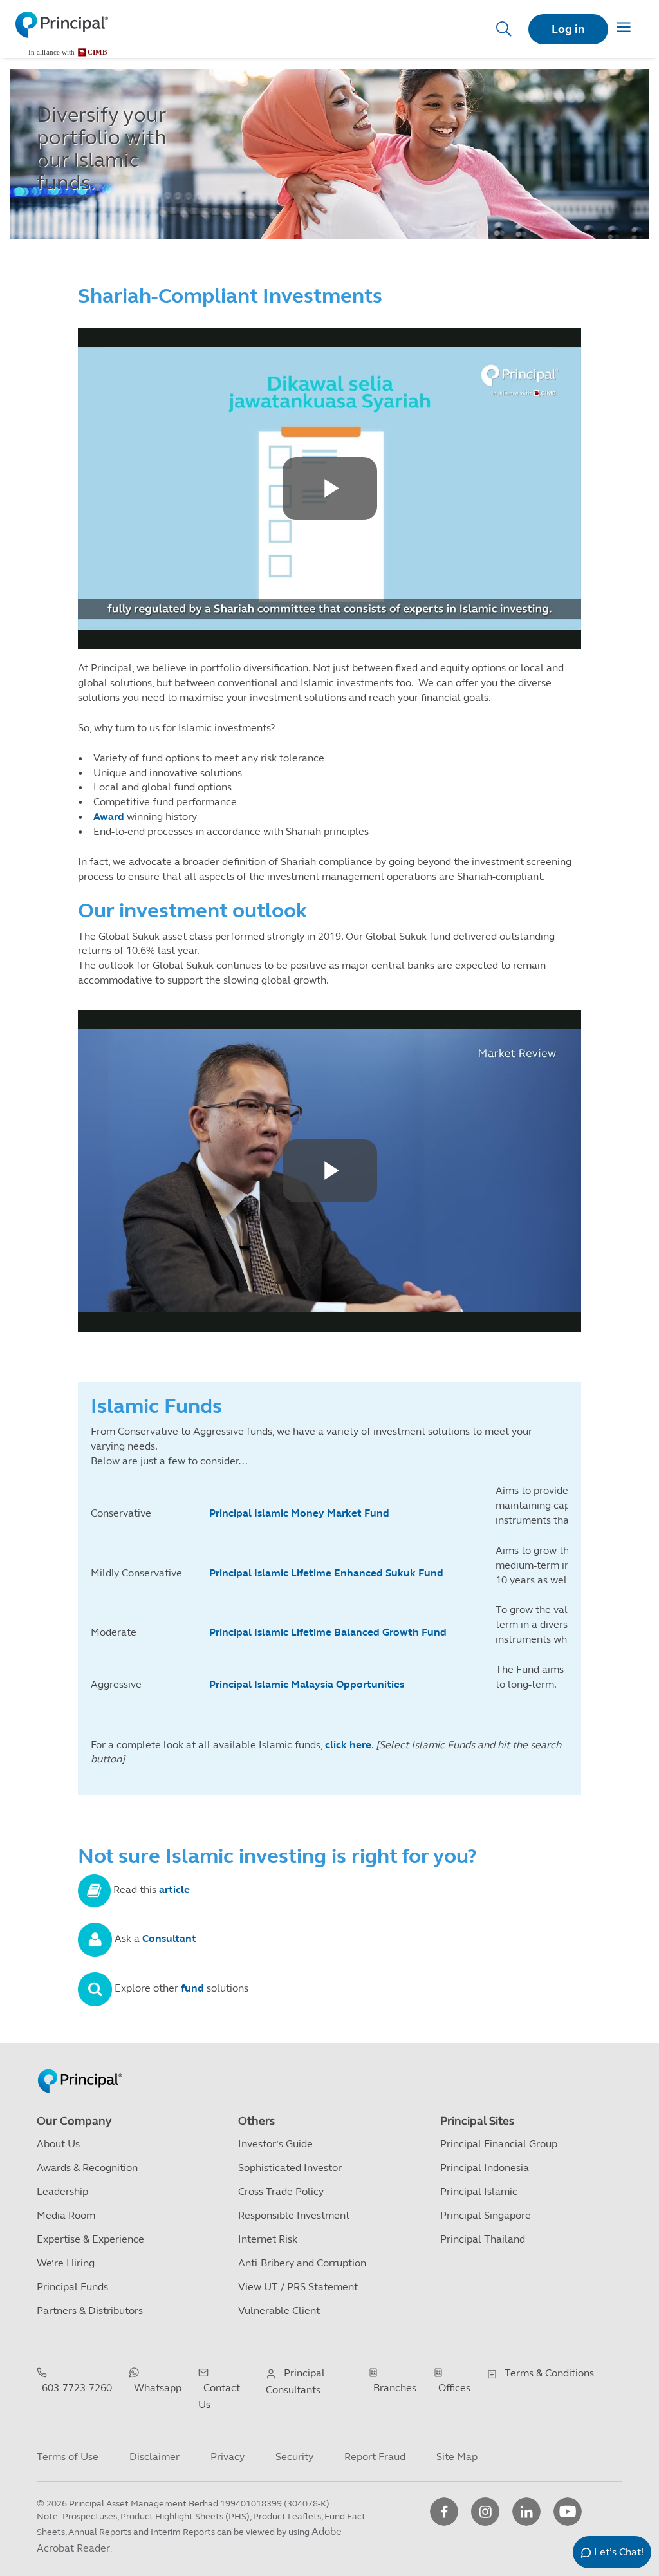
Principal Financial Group (499, 2144)
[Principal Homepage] (80, 2067)
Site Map (457, 2457)
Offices (454, 2388)
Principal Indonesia (485, 2168)
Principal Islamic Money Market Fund (301, 1513)
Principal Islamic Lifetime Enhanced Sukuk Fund (328, 1573)
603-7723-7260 (77, 2388)
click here (348, 1745)
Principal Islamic (479, 2191)
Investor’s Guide (275, 2144)
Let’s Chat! (619, 2552)
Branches (395, 2388)
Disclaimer (154, 2457)
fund (194, 1989)
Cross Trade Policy (281, 2191)
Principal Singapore (486, 2215)
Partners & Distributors (90, 2310)
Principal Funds (72, 2287)
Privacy (227, 2457)
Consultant (171, 1939)
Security (294, 2457)
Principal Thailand (483, 2239)
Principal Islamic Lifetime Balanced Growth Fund (328, 1632)
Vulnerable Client (279, 2310)
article (174, 1890)
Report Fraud (375, 2457)
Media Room (66, 2215)
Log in (568, 29)
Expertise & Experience (90, 2239)
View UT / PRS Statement (298, 2287)
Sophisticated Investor (290, 2168)
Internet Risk (268, 2239)
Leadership (62, 2191)
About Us (58, 2144)
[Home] (62, 34)
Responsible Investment (294, 2215)
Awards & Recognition (87, 2168)
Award (109, 817)
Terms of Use (68, 2457)
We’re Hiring (66, 2263)
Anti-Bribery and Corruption (302, 2263)
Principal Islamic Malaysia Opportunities (307, 1684)
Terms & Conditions (549, 2373)
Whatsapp (158, 2388)
